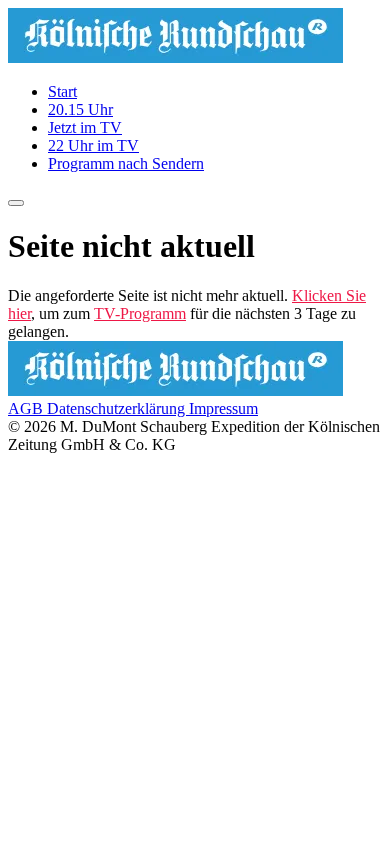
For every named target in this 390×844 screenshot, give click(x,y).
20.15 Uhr (80, 109)
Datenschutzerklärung (118, 408)
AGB (27, 408)
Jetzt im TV (85, 127)
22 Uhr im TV (93, 145)
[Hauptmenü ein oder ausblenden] (16, 203)
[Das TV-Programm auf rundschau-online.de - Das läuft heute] (175, 57)
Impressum (223, 408)
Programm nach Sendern (126, 163)
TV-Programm (140, 313)
